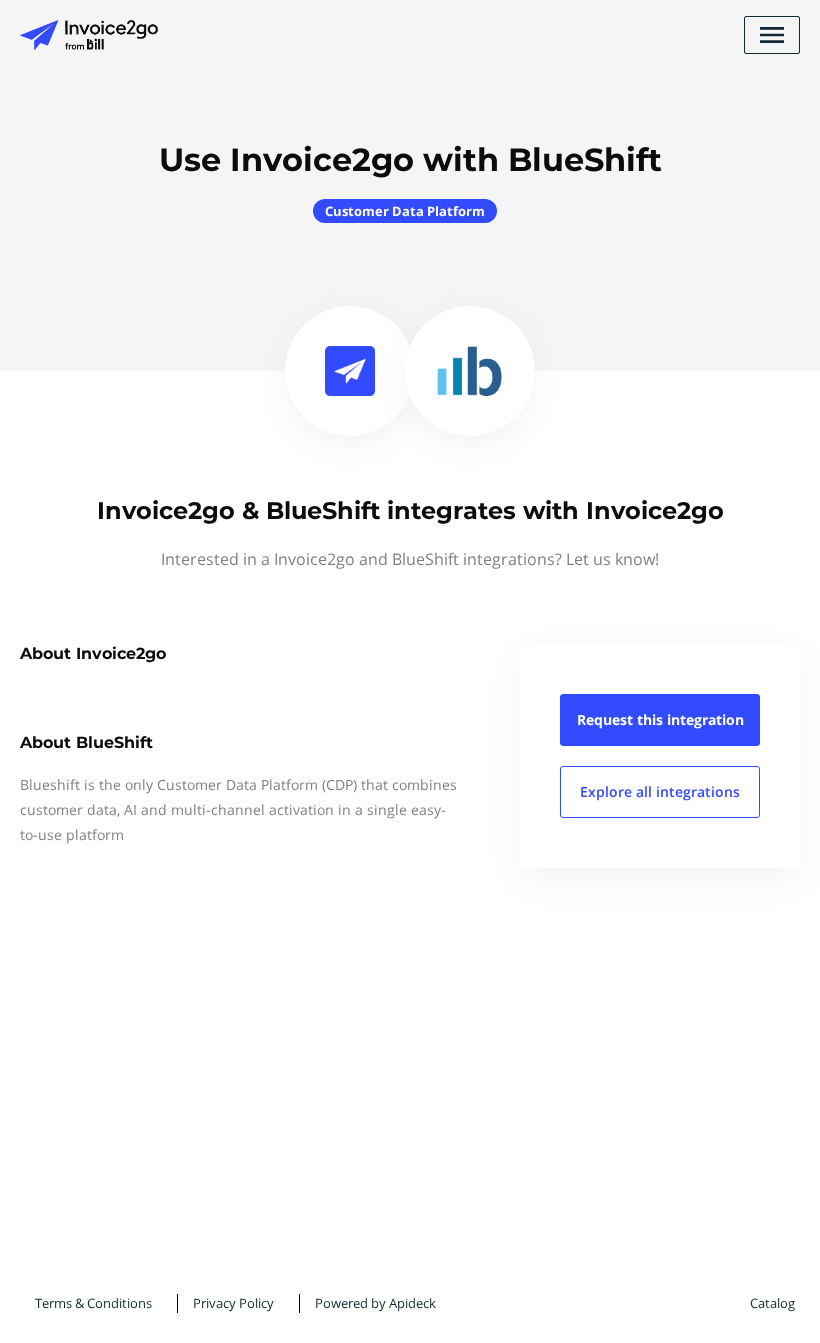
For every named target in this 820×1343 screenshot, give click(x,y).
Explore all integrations (660, 791)
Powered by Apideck (375, 1303)
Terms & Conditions (93, 1303)
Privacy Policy (233, 1303)
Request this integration (660, 719)
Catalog (772, 1303)
